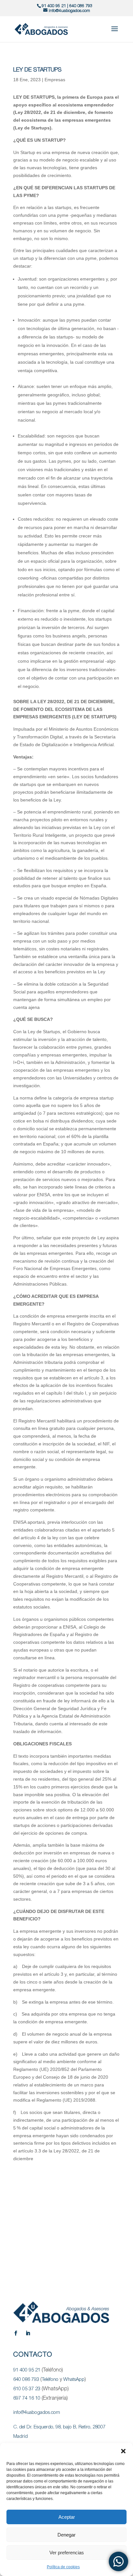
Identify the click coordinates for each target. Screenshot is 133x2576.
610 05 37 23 (27, 2389)
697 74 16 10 (27, 2398)
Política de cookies (63, 2567)
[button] (123, 2451)
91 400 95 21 (54, 6)
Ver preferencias (67, 2553)
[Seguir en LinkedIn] (28, 2333)
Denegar (66, 2535)
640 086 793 (81, 6)
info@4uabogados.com (37, 2413)
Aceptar (67, 2517)
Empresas (55, 80)
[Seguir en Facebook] (15, 2333)
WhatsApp (74, 2380)
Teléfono (50, 2380)
